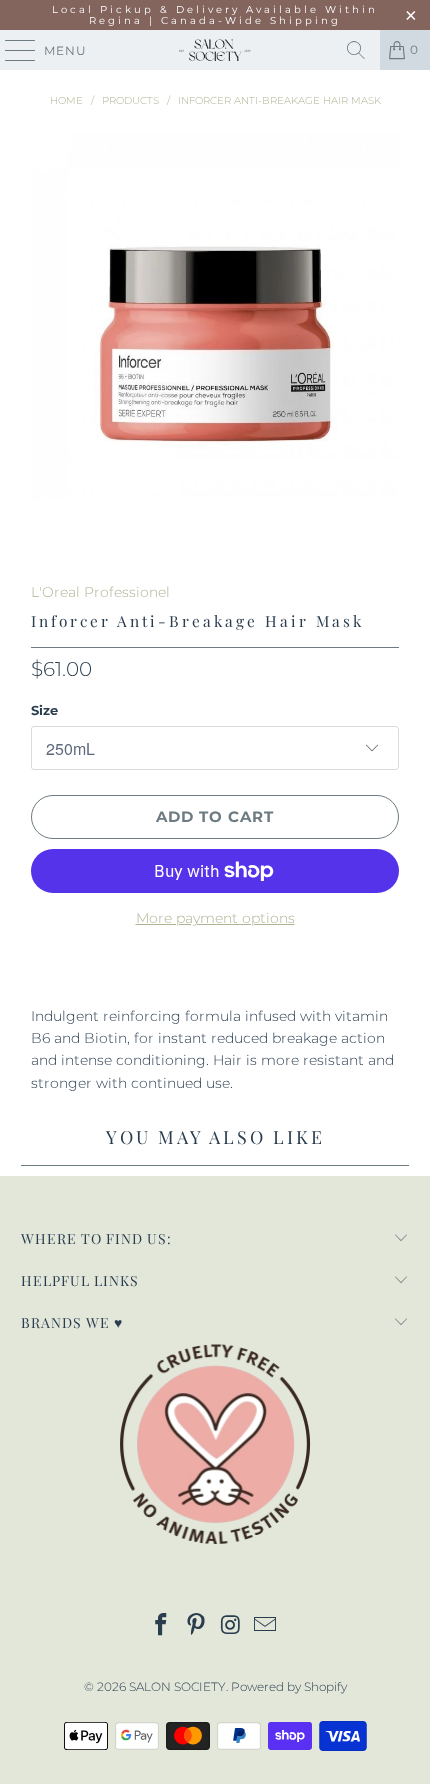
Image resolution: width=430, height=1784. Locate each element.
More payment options (215, 918)
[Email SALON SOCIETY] (266, 1626)
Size (44, 710)
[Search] (356, 50)
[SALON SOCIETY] (215, 50)
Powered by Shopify (289, 1686)
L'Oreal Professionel (100, 592)
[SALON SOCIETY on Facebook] (162, 1626)
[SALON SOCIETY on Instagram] (232, 1626)
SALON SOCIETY (177, 1686)
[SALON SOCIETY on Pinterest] (197, 1626)
